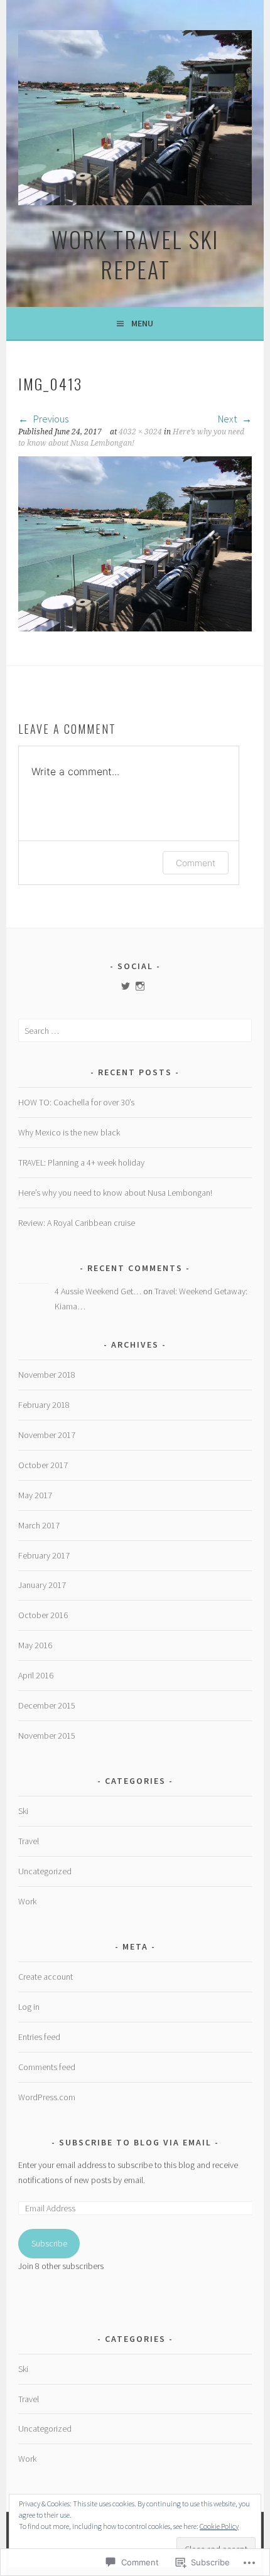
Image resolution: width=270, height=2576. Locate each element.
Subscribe (49, 2243)
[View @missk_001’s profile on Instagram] (140, 986)
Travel (29, 1841)
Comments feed (47, 2067)
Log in (29, 2007)
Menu (142, 323)
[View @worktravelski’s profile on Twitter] (126, 986)
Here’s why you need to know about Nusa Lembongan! (115, 1193)
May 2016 (35, 1645)
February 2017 (44, 1555)
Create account (46, 1977)
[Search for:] (135, 1031)
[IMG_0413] (135, 628)
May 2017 (35, 1495)
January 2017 (42, 1585)
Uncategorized (45, 1871)
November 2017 (47, 1435)
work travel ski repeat (135, 254)
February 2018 (44, 1405)
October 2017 (43, 1465)
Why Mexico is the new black (69, 1132)
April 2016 (36, 1675)
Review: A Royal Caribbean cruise (77, 1223)
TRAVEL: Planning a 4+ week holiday (81, 1162)
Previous (50, 419)
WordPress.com (47, 2097)
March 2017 (39, 1525)
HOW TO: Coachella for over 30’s (76, 1102)
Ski (23, 1811)
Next (228, 419)
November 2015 (47, 1736)
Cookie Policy (219, 2526)
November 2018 (47, 1375)
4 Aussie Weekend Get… (98, 1291)
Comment (196, 863)
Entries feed (39, 2037)
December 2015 (47, 1705)
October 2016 (43, 1615)
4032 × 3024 (140, 432)
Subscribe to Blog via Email (135, 2142)
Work (27, 1901)
